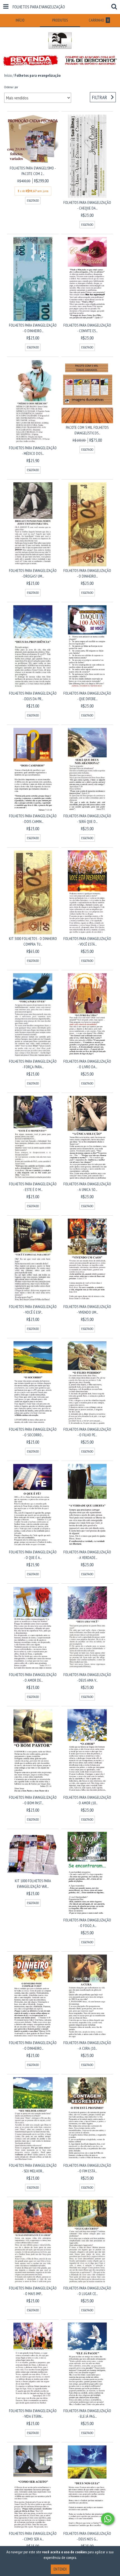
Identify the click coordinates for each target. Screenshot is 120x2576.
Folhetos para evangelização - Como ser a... (33, 2536)
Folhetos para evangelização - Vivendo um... (87, 1309)
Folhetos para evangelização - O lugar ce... (87, 2291)
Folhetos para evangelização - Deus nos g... (87, 2536)
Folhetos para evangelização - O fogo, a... (87, 1923)
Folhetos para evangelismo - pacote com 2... (33, 171)
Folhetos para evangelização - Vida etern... (33, 2414)
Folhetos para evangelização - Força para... (33, 1064)
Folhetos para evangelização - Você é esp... (33, 1309)
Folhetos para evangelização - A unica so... (87, 1187)
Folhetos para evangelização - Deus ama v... (87, 1677)
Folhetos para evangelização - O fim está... (87, 2168)
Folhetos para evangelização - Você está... (87, 941)
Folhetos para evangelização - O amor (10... (87, 1800)
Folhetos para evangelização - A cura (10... (87, 2046)
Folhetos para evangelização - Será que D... (87, 819)
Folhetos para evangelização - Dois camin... (33, 819)
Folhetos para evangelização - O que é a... (33, 1555)
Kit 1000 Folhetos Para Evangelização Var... (33, 1884)
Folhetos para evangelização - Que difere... (87, 696)
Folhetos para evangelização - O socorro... (33, 1432)
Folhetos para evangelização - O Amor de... (33, 1677)
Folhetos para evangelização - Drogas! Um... (33, 573)
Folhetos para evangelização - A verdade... (87, 1555)
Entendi (60, 2569)
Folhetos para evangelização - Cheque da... (87, 205)
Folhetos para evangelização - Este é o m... (33, 1187)
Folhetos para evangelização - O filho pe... (87, 1432)
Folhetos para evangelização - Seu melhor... (33, 2168)
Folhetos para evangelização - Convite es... (87, 328)
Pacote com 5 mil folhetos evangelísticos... (87, 430)
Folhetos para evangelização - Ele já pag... (87, 2414)
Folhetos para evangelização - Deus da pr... (33, 696)
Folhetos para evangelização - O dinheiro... (33, 328)
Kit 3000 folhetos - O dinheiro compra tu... (33, 941)
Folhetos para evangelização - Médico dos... (33, 451)
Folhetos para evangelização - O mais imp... (33, 2291)
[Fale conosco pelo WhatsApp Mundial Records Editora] (108, 2519)
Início (8, 75)
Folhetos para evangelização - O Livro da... (87, 1064)
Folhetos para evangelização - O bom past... (33, 1800)
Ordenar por (11, 87)
